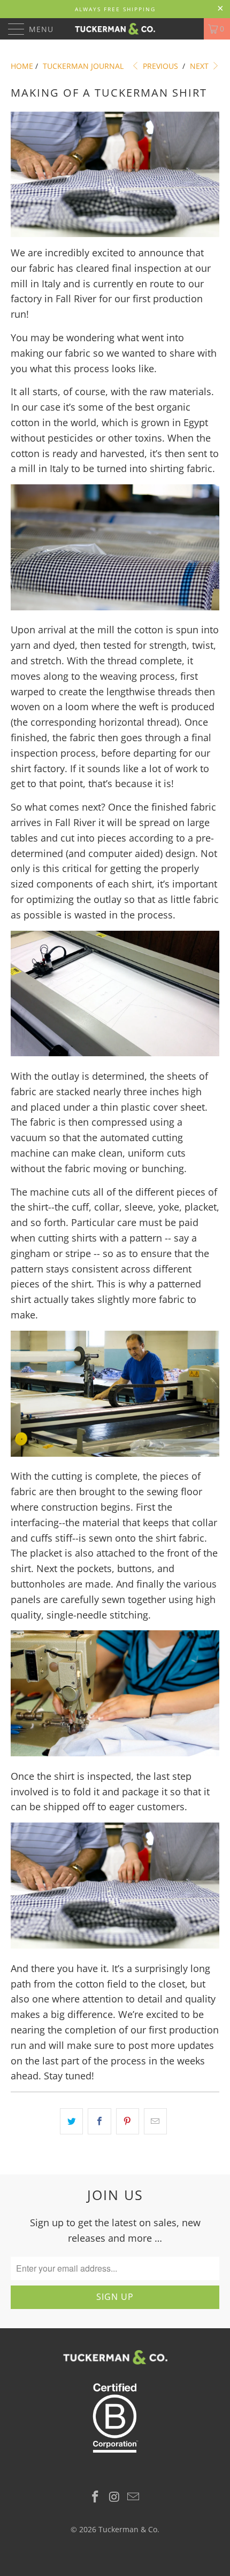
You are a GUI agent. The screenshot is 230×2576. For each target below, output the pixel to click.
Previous (159, 66)
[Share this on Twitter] (71, 2121)
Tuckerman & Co (128, 2529)
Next (200, 66)
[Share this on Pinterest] (128, 2121)
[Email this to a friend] (155, 2121)
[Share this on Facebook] (99, 2121)
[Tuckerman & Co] (115, 29)
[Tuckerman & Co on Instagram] (114, 2497)
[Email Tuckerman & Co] (134, 2497)
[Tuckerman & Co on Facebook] (95, 2497)
